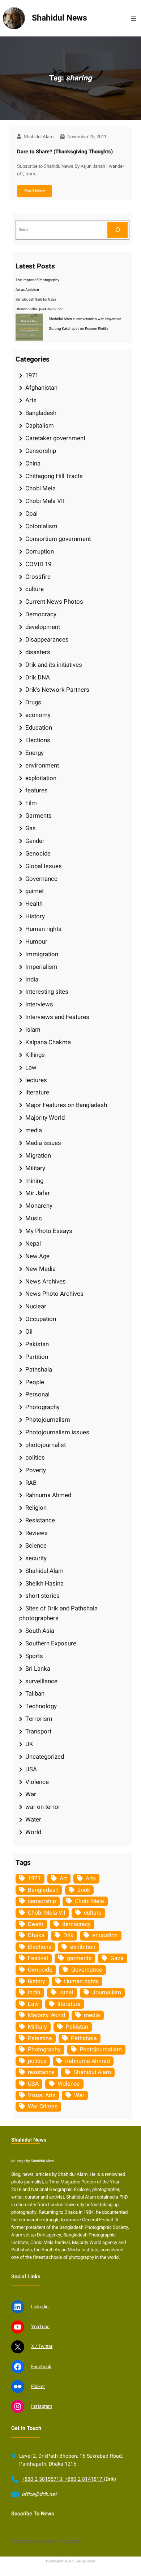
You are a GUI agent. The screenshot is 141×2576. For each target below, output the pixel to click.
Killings (35, 1055)
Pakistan (37, 1344)
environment (42, 766)
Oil (29, 1332)
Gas (31, 828)
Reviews (37, 1533)
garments (79, 1958)
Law (31, 1068)
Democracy (41, 614)
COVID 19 (38, 564)
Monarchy (39, 1206)
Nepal (33, 1244)
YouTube (40, 2327)
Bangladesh (41, 413)
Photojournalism (48, 1420)
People (35, 1382)
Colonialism (41, 526)
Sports (34, 1656)
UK (29, 1744)
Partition (37, 1357)
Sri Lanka (38, 1669)
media (34, 1130)
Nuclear (36, 1306)
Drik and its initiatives (54, 665)
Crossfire (38, 577)
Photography (42, 1407)
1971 (32, 375)
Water (33, 1820)
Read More (35, 191)
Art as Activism (27, 290)
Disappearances (47, 640)
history (37, 1981)
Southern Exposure (51, 1643)
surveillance (41, 1681)
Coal (31, 514)
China (33, 463)
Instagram (42, 2406)
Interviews (39, 1004)
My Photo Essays (49, 1231)
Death (36, 1924)
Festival (38, 1958)
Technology (41, 1706)
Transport (38, 1731)
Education (39, 728)
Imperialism (41, 967)
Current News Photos (54, 602)
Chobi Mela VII (45, 501)
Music (34, 1218)
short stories (42, 1596)
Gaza (117, 1958)
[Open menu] (134, 18)
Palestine (40, 2038)
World (33, 1832)
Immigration (42, 954)
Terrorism (39, 1719)
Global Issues (44, 866)
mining (34, 1181)
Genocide (38, 854)
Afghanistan (41, 388)
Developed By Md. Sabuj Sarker (70, 2561)
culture (35, 589)
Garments (39, 816)
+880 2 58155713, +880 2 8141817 (63, 2479)
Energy (35, 753)
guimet (35, 891)
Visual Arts (42, 2095)
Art (63, 1879)
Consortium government (58, 539)
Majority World (45, 1118)
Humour (36, 942)
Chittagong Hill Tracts (54, 476)
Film (31, 803)
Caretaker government (55, 438)
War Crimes (43, 2107)
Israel (66, 1993)
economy (38, 715)
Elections (38, 740)
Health (34, 904)
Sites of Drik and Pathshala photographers (58, 1613)
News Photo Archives (54, 1294)
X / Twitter (42, 2347)
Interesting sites (47, 992)
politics (35, 1458)
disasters (38, 652)
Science (36, 1546)
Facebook (41, 2367)
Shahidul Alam (44, 1571)
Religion (36, 1508)
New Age (37, 1256)
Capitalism (40, 426)
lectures (36, 1080)
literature (37, 1092)
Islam (33, 1030)
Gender (35, 841)
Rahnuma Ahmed (48, 1495)
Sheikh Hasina (44, 1584)
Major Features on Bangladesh (66, 1105)
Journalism (107, 1993)
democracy (76, 1924)
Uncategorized (45, 1757)
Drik (68, 1936)
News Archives (46, 1282)
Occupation (41, 1319)
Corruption (40, 552)
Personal (37, 1394)
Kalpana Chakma (48, 1042)
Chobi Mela (40, 488)
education (105, 1936)
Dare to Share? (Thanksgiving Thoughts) (65, 152)
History (35, 916)
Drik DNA (38, 677)
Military (35, 1168)
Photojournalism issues (57, 1432)
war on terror (43, 1807)
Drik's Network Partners (57, 690)
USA (31, 1769)
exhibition (83, 1947)
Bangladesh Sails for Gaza (36, 299)
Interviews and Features (57, 1017)
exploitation (41, 778)
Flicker (38, 2387)
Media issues (43, 1143)
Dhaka (36, 1936)
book (84, 1890)
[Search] (117, 230)
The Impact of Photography (37, 280)
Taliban (35, 1694)
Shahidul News (59, 18)
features (37, 790)
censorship (42, 1901)
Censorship (41, 451)
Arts (31, 400)
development (43, 627)
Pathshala (39, 1370)
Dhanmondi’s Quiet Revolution (40, 309)
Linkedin (40, 2307)
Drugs (33, 702)
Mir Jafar (38, 1193)
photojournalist (46, 1445)
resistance (41, 2072)
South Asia (40, 1631)
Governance (41, 879)
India (32, 979)
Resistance (40, 1520)
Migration (38, 1156)
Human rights (43, 929)
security (36, 1558)
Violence (37, 1782)
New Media (40, 1269)
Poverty (36, 1470)
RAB (31, 1483)
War (31, 1794)
